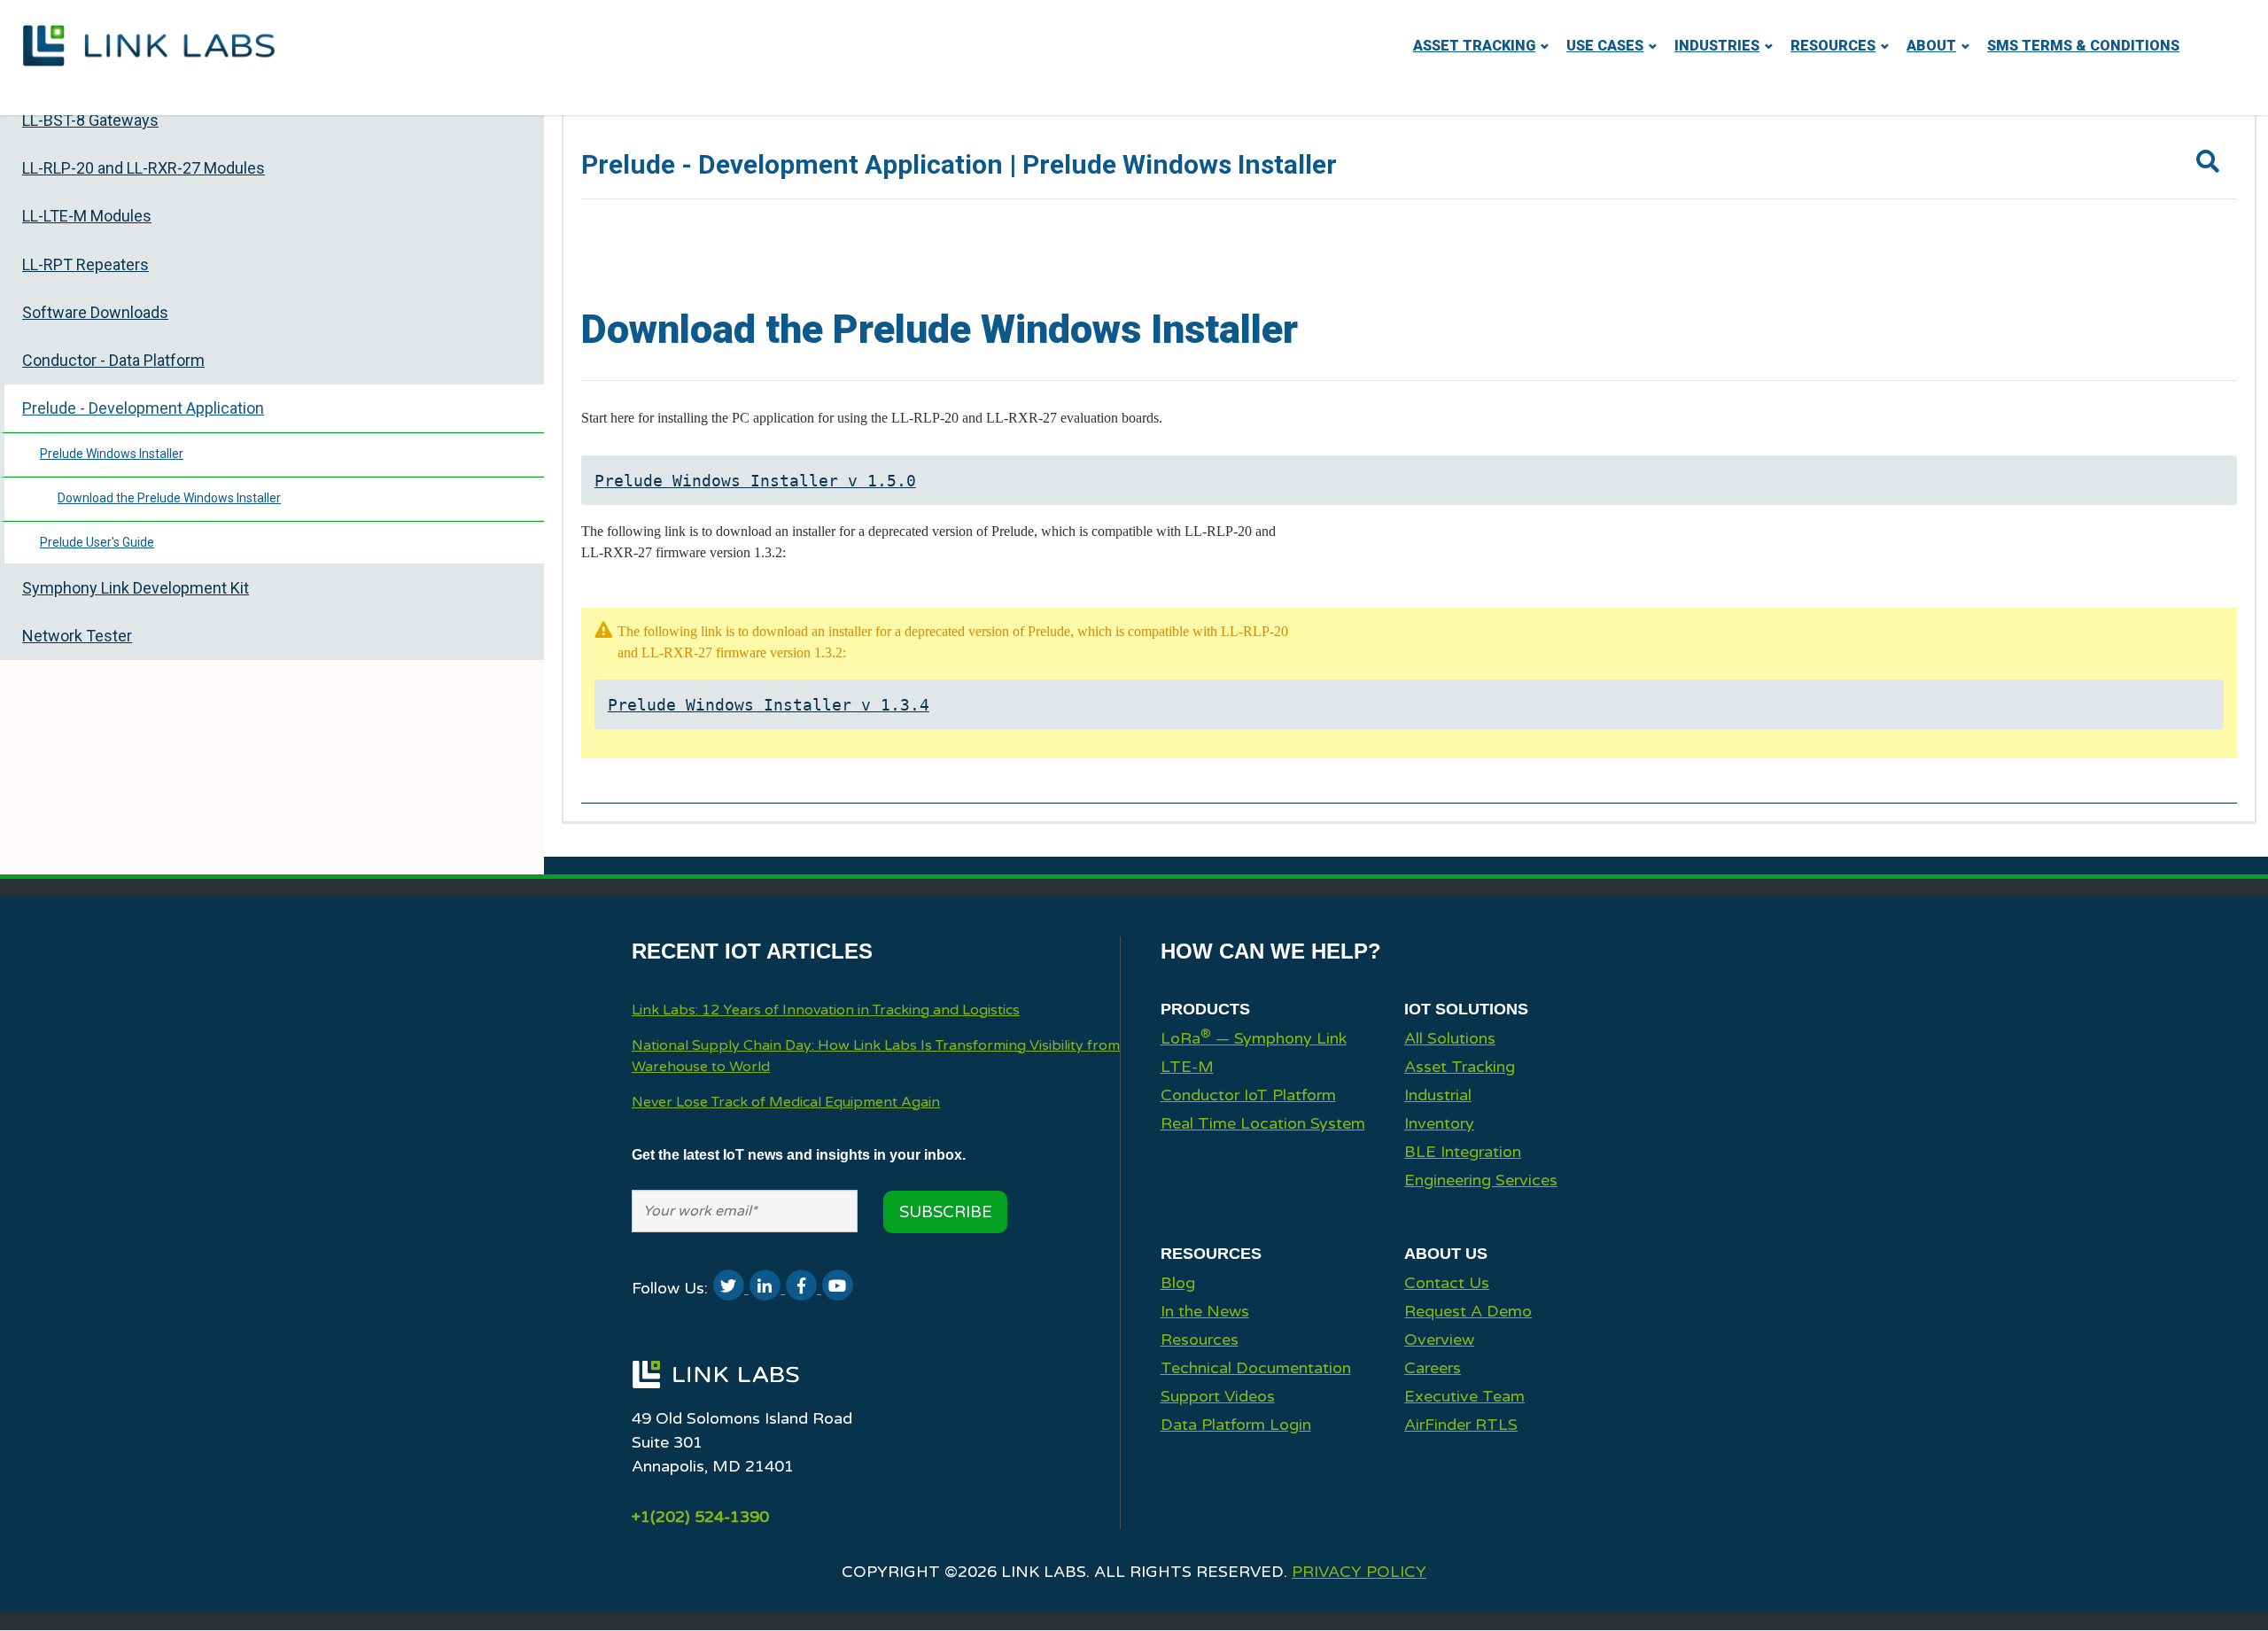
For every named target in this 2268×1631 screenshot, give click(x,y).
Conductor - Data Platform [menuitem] (113, 360)
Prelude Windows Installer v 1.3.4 (769, 705)
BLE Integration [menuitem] (1463, 1152)
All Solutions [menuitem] (1450, 1038)
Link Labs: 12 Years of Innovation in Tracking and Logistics (826, 1010)
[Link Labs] (716, 1394)
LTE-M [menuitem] (1187, 1067)
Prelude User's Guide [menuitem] (97, 542)
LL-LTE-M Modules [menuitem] (87, 216)
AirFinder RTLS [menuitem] (1461, 1425)
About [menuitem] (1931, 46)
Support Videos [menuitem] (1218, 1396)
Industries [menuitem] (1717, 46)
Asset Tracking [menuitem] (1474, 46)
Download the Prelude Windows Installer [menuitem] (169, 498)
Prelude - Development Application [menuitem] (143, 408)
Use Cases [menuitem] (1605, 46)
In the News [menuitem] (1205, 1311)
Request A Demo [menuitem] (1468, 1311)
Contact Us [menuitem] (1447, 1283)
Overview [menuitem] (1439, 1340)
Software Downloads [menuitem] (95, 312)
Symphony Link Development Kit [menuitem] (136, 588)
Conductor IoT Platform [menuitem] (1248, 1095)
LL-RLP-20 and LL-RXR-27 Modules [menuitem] (144, 168)
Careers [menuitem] (1433, 1368)
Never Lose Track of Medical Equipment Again (786, 1102)
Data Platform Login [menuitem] (1236, 1425)
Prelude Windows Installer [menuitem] (112, 454)
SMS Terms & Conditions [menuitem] (2083, 46)
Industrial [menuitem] (1438, 1095)
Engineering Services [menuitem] (1481, 1180)
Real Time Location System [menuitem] (1263, 1123)
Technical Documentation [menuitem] (1256, 1368)
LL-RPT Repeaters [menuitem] (85, 264)
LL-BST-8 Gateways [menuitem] (90, 120)
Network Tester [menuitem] (77, 636)
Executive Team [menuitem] (1464, 1396)
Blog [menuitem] (1178, 1283)
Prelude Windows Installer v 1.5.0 (755, 481)
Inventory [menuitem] (1439, 1123)
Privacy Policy (1359, 1572)
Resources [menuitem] (1833, 46)
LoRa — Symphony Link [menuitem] (1254, 1037)
